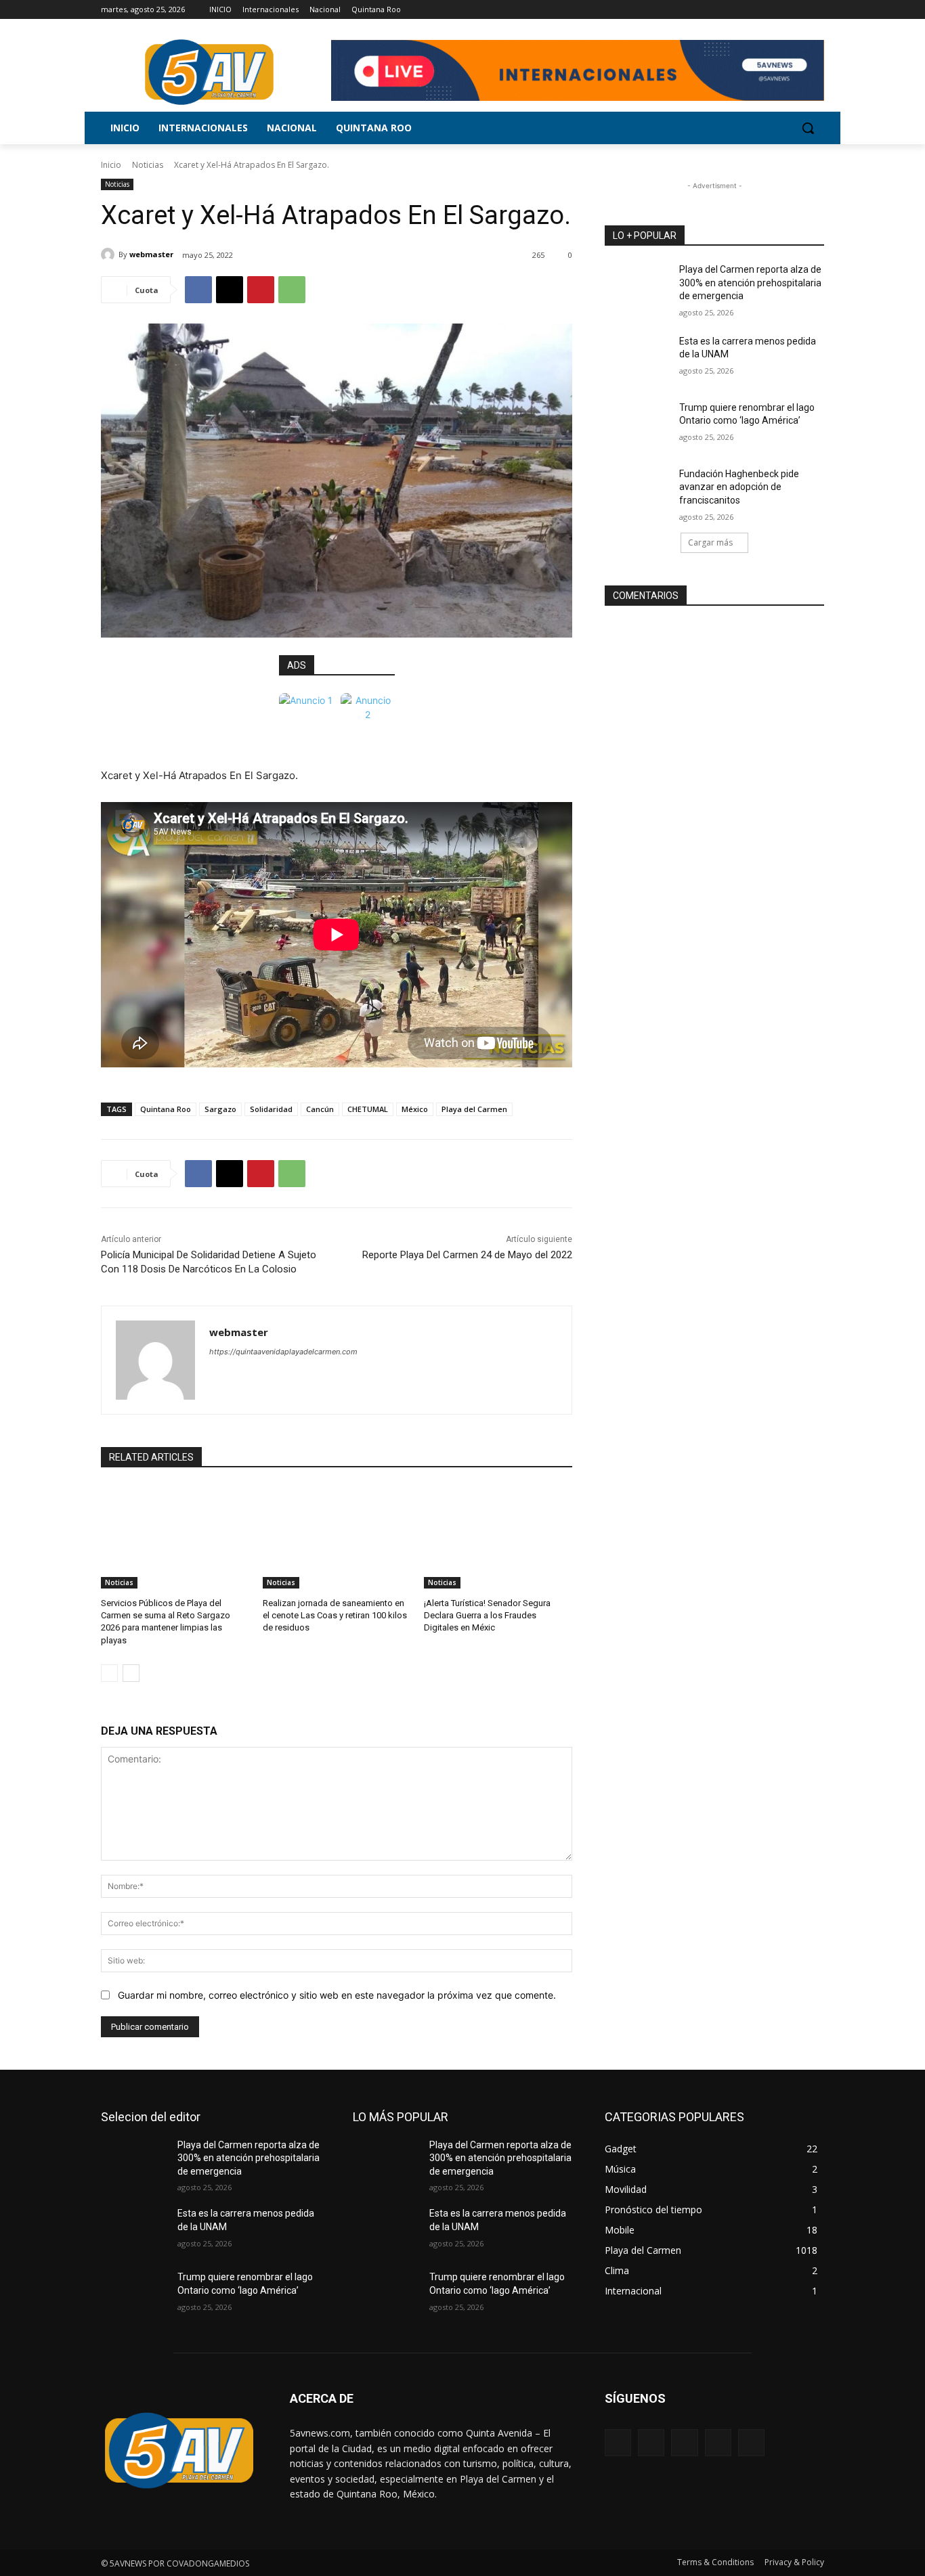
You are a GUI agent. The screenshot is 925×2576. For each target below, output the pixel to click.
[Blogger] (618, 2442)
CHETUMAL (368, 1109)
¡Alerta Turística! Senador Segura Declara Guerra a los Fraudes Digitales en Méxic (487, 1615)
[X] (779, 10)
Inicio (111, 165)
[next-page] (131, 1673)
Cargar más (710, 542)
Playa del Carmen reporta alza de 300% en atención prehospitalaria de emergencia (750, 283)
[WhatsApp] (292, 290)
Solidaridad (271, 1109)
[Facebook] (741, 10)
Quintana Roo (166, 1109)
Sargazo (220, 1109)
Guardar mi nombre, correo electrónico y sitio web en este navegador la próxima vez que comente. (337, 1995)
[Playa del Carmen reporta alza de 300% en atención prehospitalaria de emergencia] (638, 286)
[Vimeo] (797, 10)
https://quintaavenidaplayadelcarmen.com (283, 1352)
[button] (808, 128)
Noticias (148, 165)
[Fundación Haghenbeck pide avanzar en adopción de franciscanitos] (638, 491)
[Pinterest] (261, 290)
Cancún (320, 1109)
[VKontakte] (751, 2442)
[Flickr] (684, 2442)
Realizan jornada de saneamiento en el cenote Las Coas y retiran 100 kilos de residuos (335, 1615)
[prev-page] (109, 1673)
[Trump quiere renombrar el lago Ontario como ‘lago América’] (638, 424)
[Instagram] (760, 10)
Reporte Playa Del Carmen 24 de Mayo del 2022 (467, 1255)
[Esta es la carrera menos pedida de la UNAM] (638, 358)
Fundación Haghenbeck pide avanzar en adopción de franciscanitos (739, 487)
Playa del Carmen (474, 1109)
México (415, 1109)
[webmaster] (110, 254)
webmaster (151, 254)
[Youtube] (816, 10)
